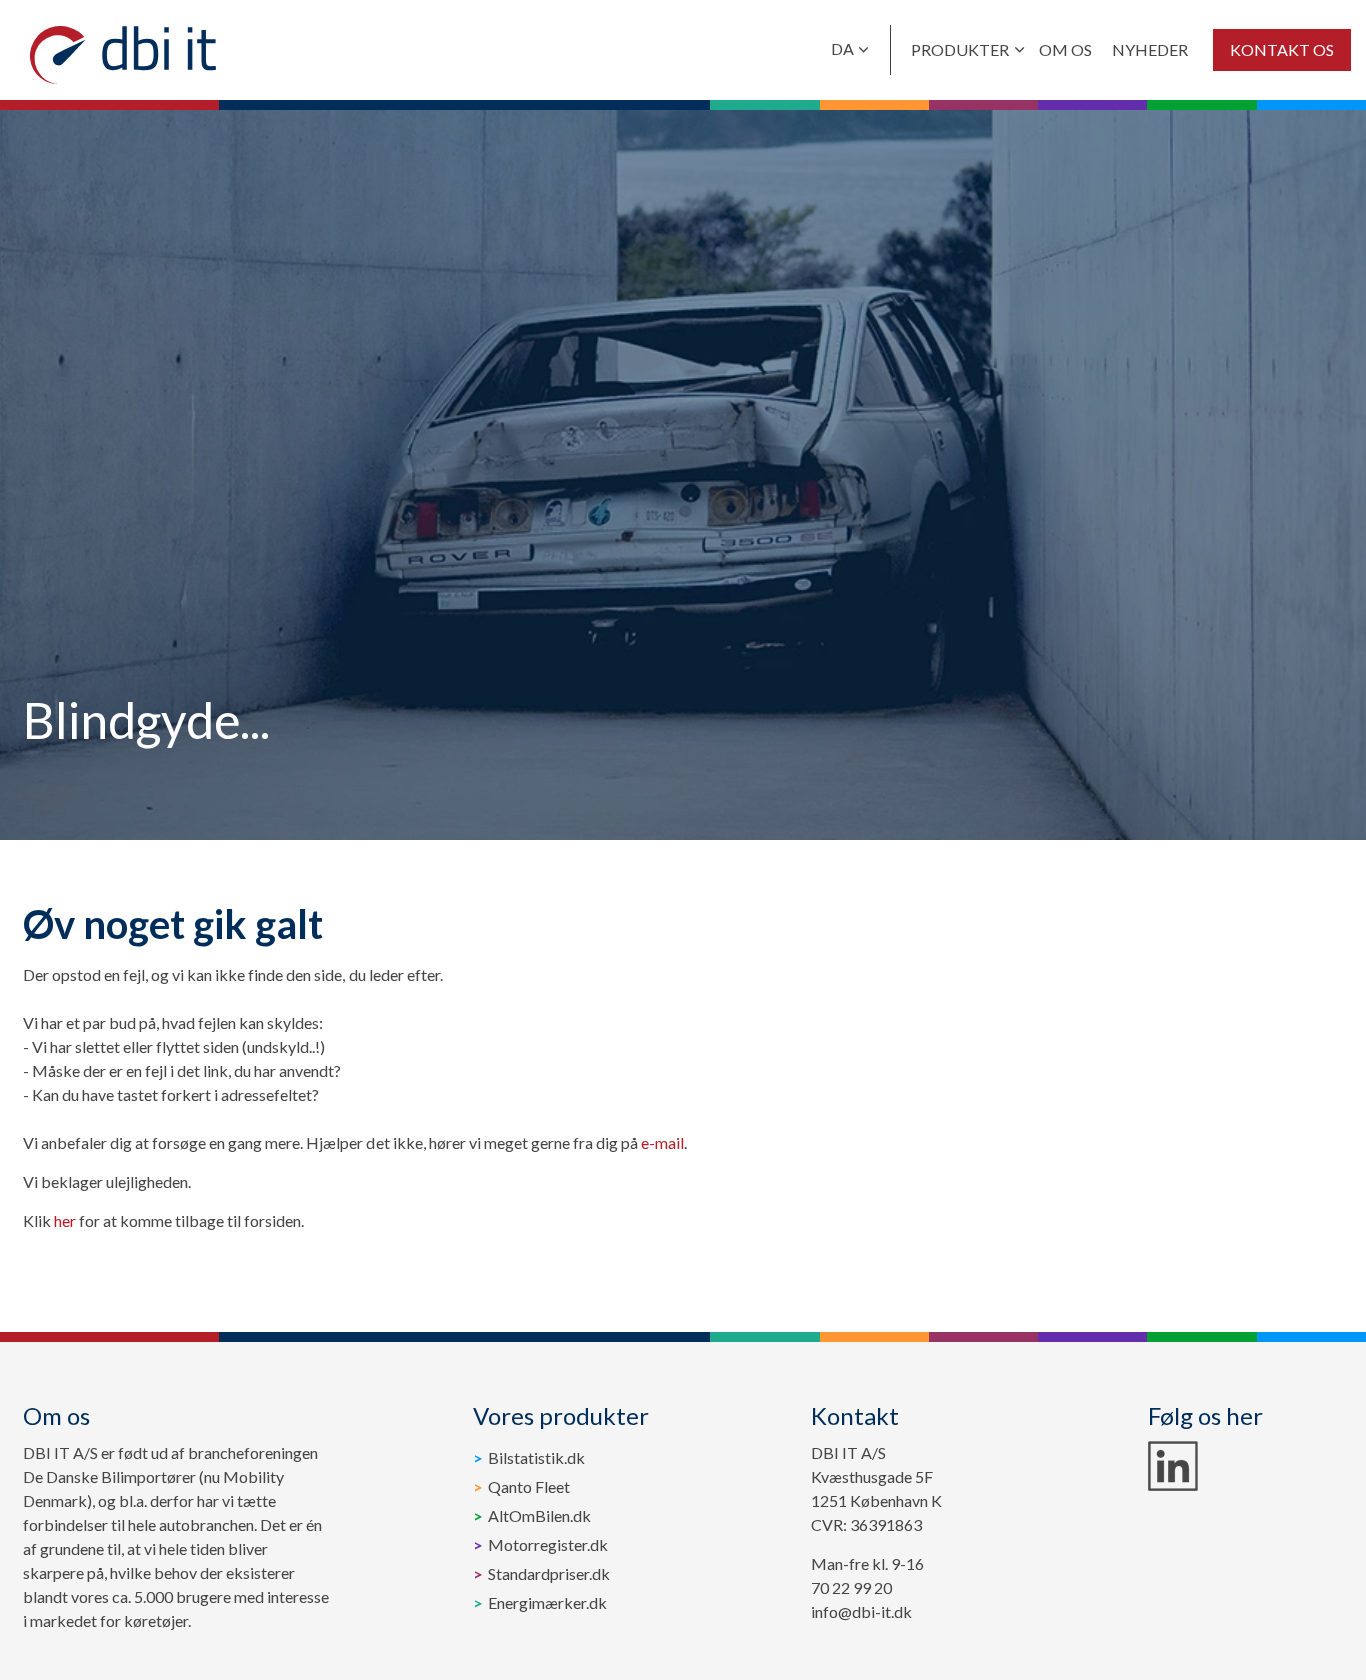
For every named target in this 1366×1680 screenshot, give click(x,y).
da (842, 48)
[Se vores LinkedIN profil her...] (1173, 1466)
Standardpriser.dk (549, 1573)
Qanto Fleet (529, 1486)
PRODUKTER (960, 49)
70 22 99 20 (851, 1587)
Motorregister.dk (548, 1544)
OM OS (1065, 49)
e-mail (662, 1142)
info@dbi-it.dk (861, 1611)
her (65, 1220)
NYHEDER (1150, 49)
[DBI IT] (123, 55)
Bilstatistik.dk (536, 1457)
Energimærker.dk (547, 1602)
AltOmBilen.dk (539, 1515)
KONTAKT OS (1282, 49)
